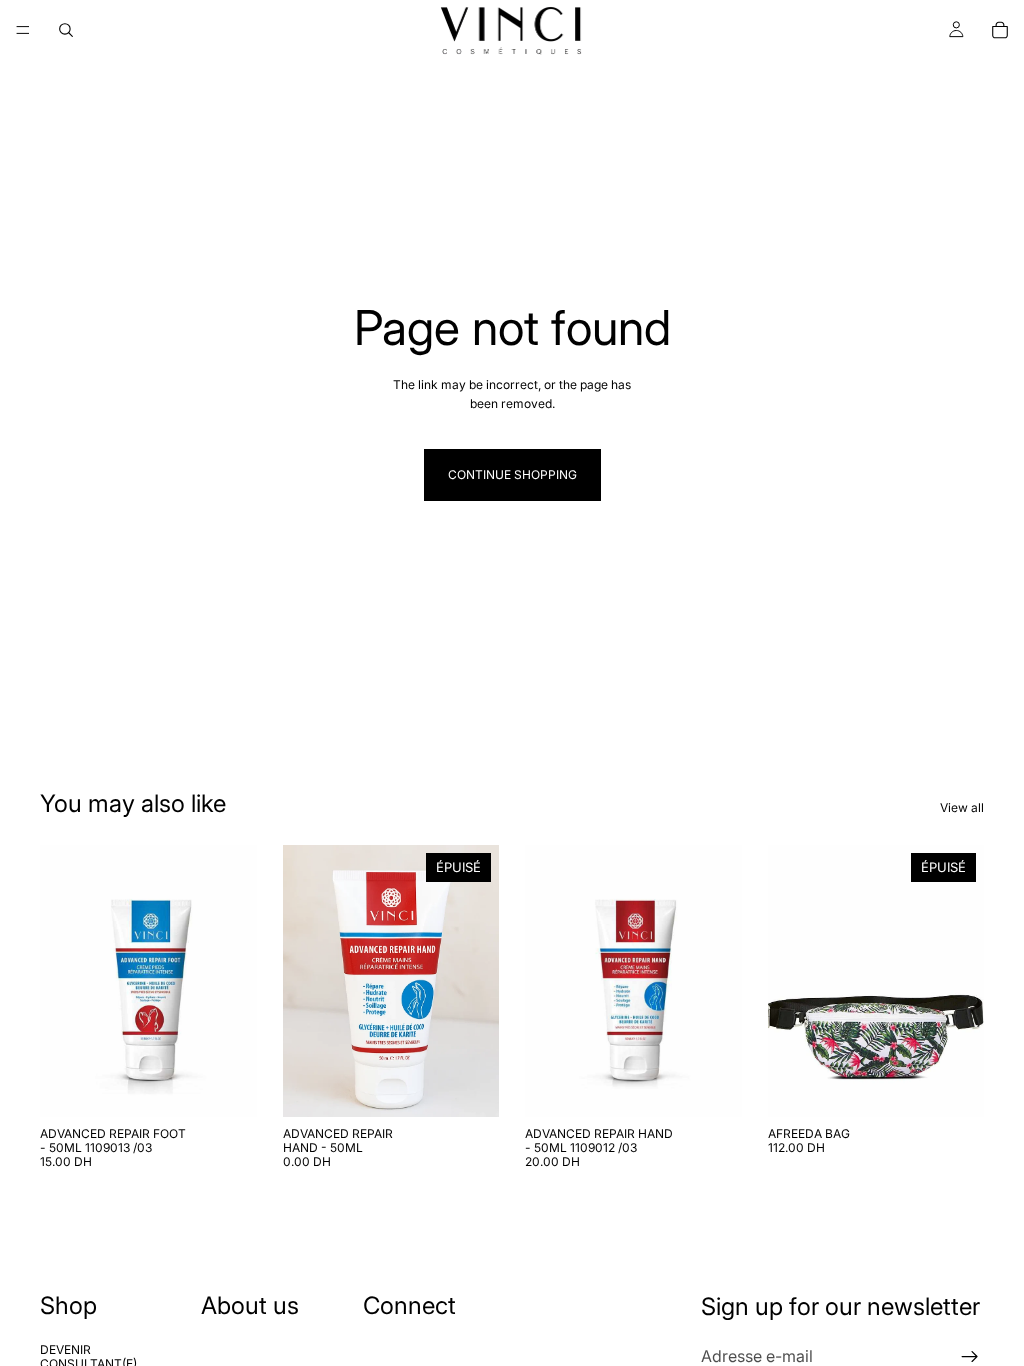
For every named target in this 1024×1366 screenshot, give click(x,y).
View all (962, 807)
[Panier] (1000, 30)
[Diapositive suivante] (477, 981)
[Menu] (23, 30)
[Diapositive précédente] (305, 981)
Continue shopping (512, 474)
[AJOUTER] (226, 1086)
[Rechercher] (66, 30)
